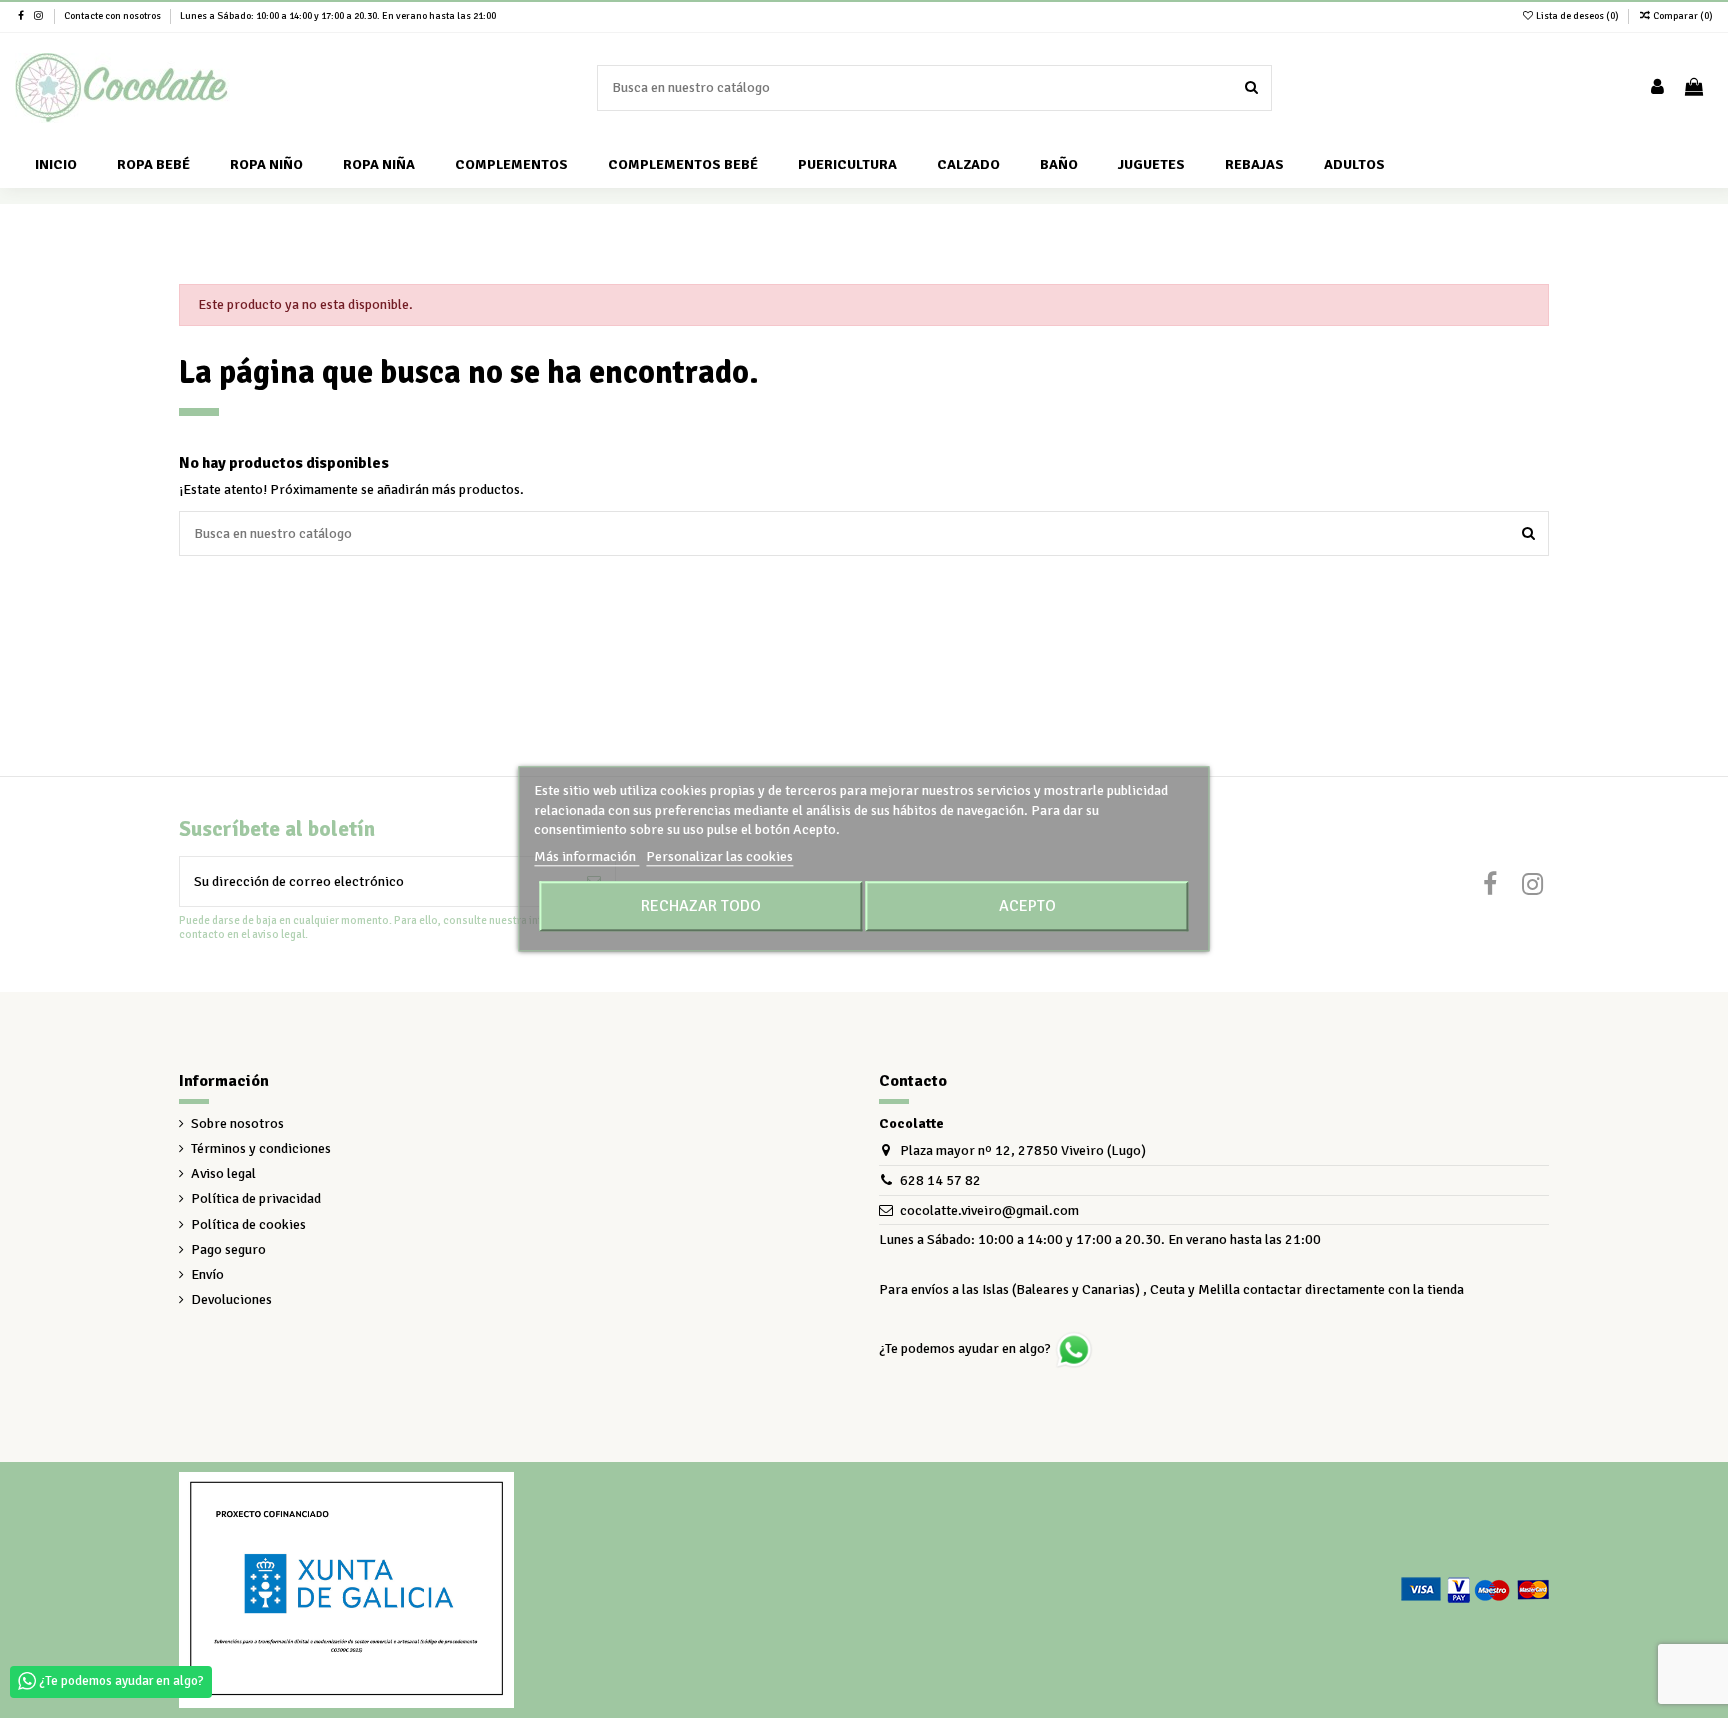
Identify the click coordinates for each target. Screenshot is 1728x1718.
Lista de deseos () (1577, 16)
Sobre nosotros (237, 1123)
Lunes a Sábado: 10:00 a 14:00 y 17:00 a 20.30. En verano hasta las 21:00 (338, 16)
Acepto (1027, 907)
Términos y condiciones (261, 1148)
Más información (586, 856)
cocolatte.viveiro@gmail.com (989, 1210)
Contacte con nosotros (113, 16)
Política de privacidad (256, 1198)
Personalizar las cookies (719, 856)
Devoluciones (231, 1299)
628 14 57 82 (940, 1180)
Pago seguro (228, 1249)
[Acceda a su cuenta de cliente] (1657, 88)
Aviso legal (223, 1173)
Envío (207, 1274)
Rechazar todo (701, 907)
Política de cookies (248, 1224)
